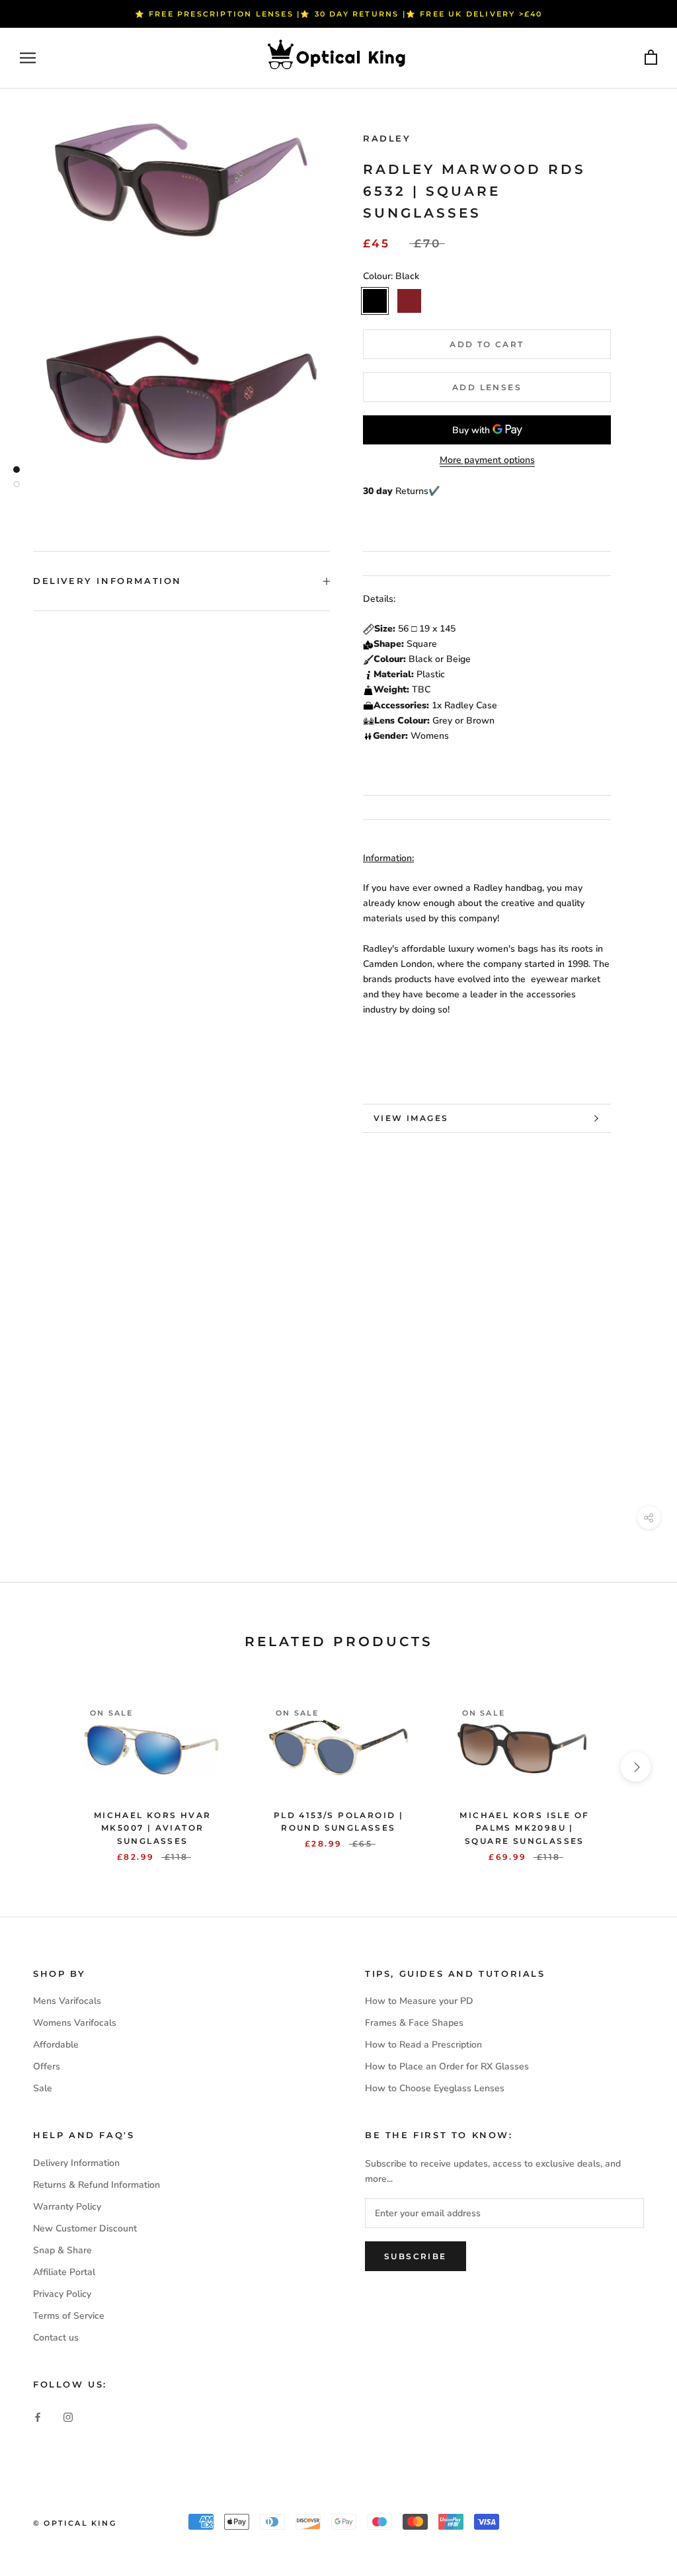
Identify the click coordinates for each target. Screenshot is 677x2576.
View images (411, 1118)
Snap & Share (62, 2250)
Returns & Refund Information (97, 2185)
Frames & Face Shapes (414, 2023)
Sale (43, 2088)
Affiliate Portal (64, 2272)
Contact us (56, 2338)
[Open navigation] (28, 58)
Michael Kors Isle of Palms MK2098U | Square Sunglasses (524, 1828)
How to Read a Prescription (423, 2045)
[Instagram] (68, 2416)
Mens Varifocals (67, 2001)
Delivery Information (107, 581)
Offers (47, 2066)
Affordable (56, 2045)
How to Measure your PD (419, 2001)
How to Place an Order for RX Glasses (447, 2066)
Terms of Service (69, 2316)
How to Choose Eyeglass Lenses (435, 2088)
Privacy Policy (62, 2294)
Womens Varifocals (75, 2023)
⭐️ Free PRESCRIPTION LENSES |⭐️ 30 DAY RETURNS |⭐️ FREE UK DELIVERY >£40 (339, 14)
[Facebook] (38, 2416)
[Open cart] (651, 58)
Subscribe (416, 2256)
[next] (636, 1767)
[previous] (41, 1767)
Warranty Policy (67, 2207)
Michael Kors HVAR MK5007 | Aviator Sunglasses (153, 1828)
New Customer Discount (85, 2228)
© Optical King (75, 2523)
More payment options (487, 460)
